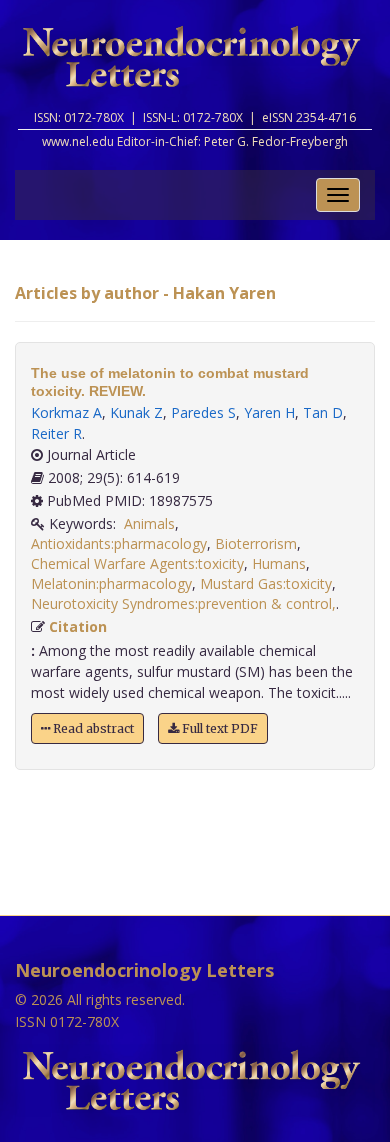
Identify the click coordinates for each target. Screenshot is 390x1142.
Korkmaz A (66, 412)
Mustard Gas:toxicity (266, 583)
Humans (279, 563)
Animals (149, 523)
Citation (78, 626)
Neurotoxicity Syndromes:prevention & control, (183, 603)
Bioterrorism (256, 543)
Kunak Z (136, 412)
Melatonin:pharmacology (111, 583)
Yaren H (269, 412)
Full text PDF (218, 728)
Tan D (323, 412)
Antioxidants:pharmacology (119, 543)
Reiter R (56, 433)
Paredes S (203, 412)
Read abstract (92, 728)
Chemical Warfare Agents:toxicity (137, 563)
